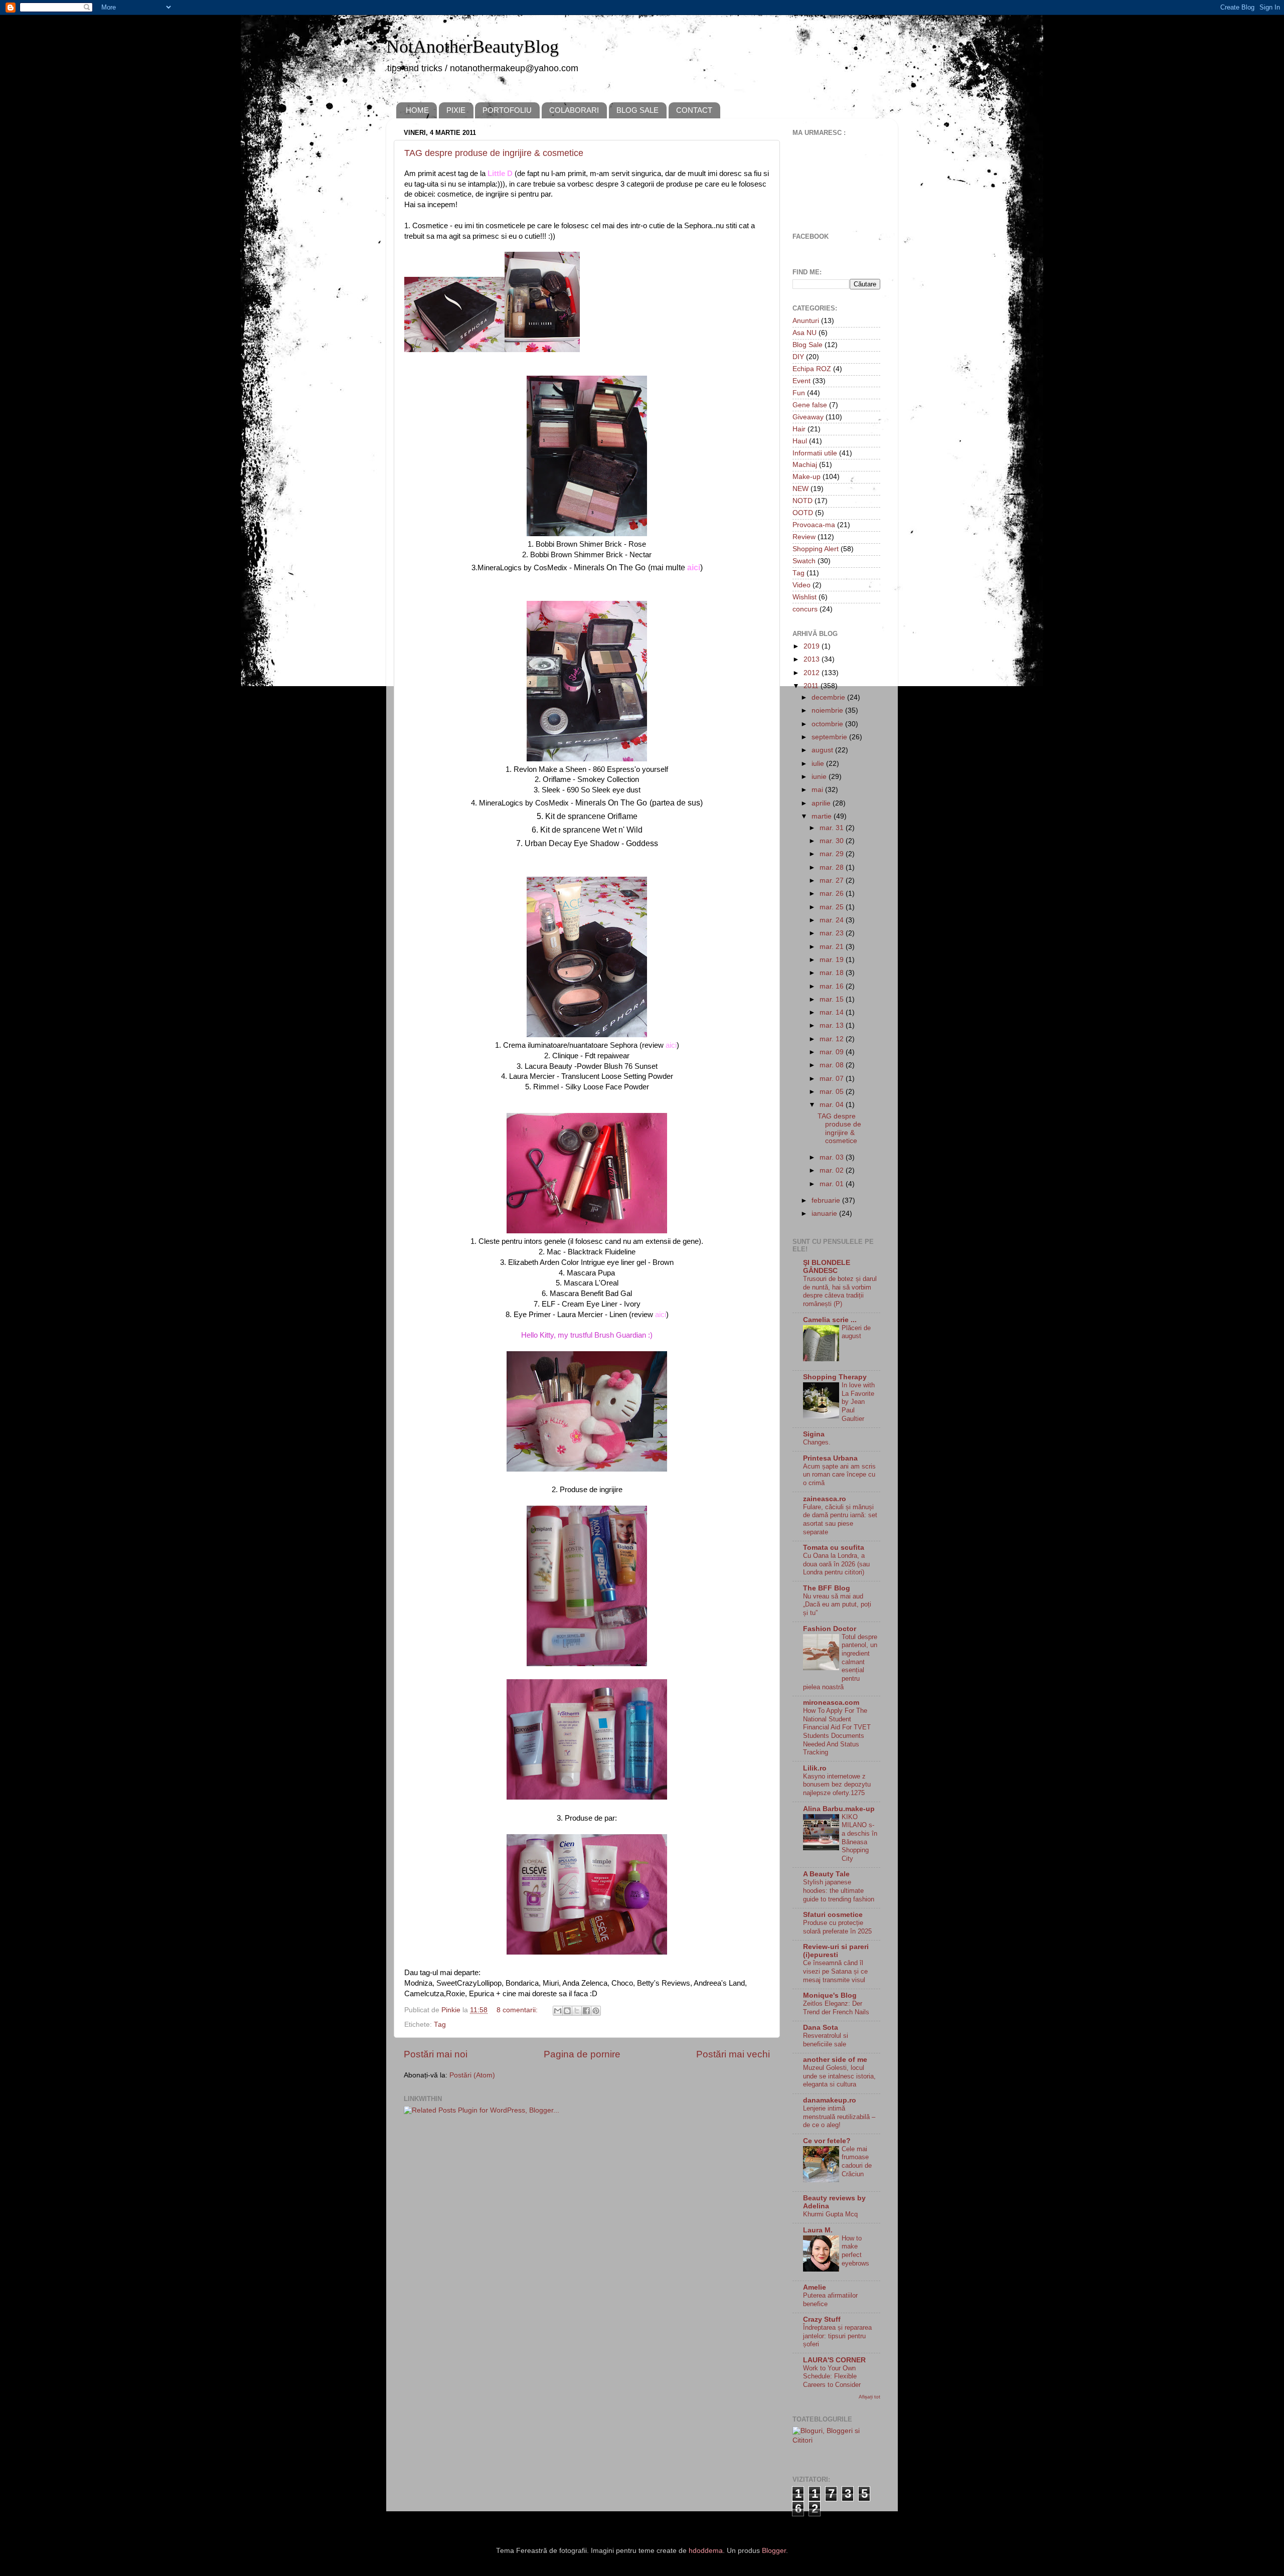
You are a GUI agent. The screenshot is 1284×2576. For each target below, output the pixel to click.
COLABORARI (574, 110)
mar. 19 (833, 960)
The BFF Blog (827, 1588)
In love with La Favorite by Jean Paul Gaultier (858, 1402)
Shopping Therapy (835, 1377)
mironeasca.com (831, 1703)
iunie (820, 777)
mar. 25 (833, 907)
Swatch (804, 561)
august (823, 750)
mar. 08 (833, 1065)
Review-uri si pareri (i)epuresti (836, 1951)
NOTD (802, 501)
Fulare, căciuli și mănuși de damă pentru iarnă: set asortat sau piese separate (840, 1519)
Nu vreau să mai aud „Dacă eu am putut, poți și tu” (837, 1604)
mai (818, 790)
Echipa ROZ (812, 369)
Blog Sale (808, 345)
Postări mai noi (436, 2054)
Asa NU (805, 333)
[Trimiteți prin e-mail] (558, 2011)
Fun (799, 393)
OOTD (803, 513)
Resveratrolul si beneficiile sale (826, 2040)
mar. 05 (833, 1092)
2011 (812, 686)
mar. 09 (833, 1052)
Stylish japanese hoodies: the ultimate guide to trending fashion (839, 1890)
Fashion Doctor (830, 1629)
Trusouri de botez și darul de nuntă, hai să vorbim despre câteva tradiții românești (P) (840, 1291)
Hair (799, 429)
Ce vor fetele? (827, 2141)
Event (801, 381)
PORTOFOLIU (507, 110)
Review (804, 537)
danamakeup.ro (830, 2100)
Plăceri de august (856, 1332)
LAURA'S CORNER (834, 2360)
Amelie (815, 2287)
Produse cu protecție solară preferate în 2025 (837, 1927)
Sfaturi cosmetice (833, 1915)
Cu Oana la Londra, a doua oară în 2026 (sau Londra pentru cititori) (836, 1564)
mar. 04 (833, 1105)
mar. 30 (833, 841)
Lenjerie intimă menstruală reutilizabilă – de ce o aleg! (839, 2117)
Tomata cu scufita (834, 1548)
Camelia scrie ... (830, 1320)
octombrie (828, 724)
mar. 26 (833, 894)
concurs (805, 609)
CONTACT (694, 110)
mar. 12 (833, 1039)
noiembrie (828, 710)
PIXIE (456, 110)
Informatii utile (815, 453)
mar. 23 (833, 933)
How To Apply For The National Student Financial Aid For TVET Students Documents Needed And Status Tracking (837, 1731)
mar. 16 (833, 986)
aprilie (822, 803)
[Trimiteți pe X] (577, 2011)
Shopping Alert (816, 549)
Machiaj (805, 465)
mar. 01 (833, 1184)
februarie (827, 1200)
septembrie (830, 737)
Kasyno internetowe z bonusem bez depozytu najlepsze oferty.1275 (837, 1785)
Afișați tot (869, 2397)
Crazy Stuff (822, 2319)
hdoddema (706, 2551)
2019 (813, 646)
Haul (800, 441)
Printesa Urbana (830, 1458)
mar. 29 (833, 854)
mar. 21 (833, 947)
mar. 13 (833, 1025)
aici (661, 1315)
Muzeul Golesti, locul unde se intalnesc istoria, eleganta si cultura (839, 2076)
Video (801, 585)
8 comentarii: (518, 2010)
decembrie (829, 697)
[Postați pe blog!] (567, 2011)
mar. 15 (833, 999)
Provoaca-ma (814, 525)
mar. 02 (833, 1170)
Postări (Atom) (472, 2075)
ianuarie (825, 1214)
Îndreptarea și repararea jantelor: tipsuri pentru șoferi (837, 2336)
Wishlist (805, 597)
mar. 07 (833, 1079)
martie (823, 816)
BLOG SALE (637, 110)
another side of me (835, 2060)
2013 (813, 659)
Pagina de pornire (582, 2054)
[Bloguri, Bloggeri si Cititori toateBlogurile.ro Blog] (836, 2440)
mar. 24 (833, 920)
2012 (813, 673)
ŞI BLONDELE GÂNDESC (827, 1267)
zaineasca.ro (825, 1499)
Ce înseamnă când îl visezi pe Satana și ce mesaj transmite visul (835, 1971)
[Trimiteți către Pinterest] (596, 2011)
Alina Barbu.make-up (839, 1809)
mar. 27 (833, 880)
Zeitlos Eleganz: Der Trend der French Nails (836, 2008)
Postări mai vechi (733, 2054)
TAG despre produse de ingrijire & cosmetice (494, 153)
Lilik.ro (815, 1768)
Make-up (807, 477)
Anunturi (806, 321)
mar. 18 (833, 973)
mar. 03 (833, 1157)
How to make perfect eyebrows (855, 2251)
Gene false (810, 405)
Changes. (817, 1442)
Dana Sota (821, 2028)
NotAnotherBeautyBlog (472, 47)
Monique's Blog (830, 1995)
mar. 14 (833, 1012)
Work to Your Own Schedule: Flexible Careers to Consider (832, 2376)
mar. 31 (833, 828)
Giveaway (808, 417)
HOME (417, 110)
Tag (440, 2025)
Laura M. (818, 2230)
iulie (819, 764)
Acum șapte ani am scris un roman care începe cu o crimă (839, 1475)
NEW (800, 489)
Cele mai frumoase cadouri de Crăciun (857, 2161)
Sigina (814, 1434)
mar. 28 (833, 867)
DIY (798, 357)
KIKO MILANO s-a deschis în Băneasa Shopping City (859, 1838)
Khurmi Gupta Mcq (830, 2214)
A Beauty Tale (826, 1874)
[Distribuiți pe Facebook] (586, 2011)
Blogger (774, 2551)
